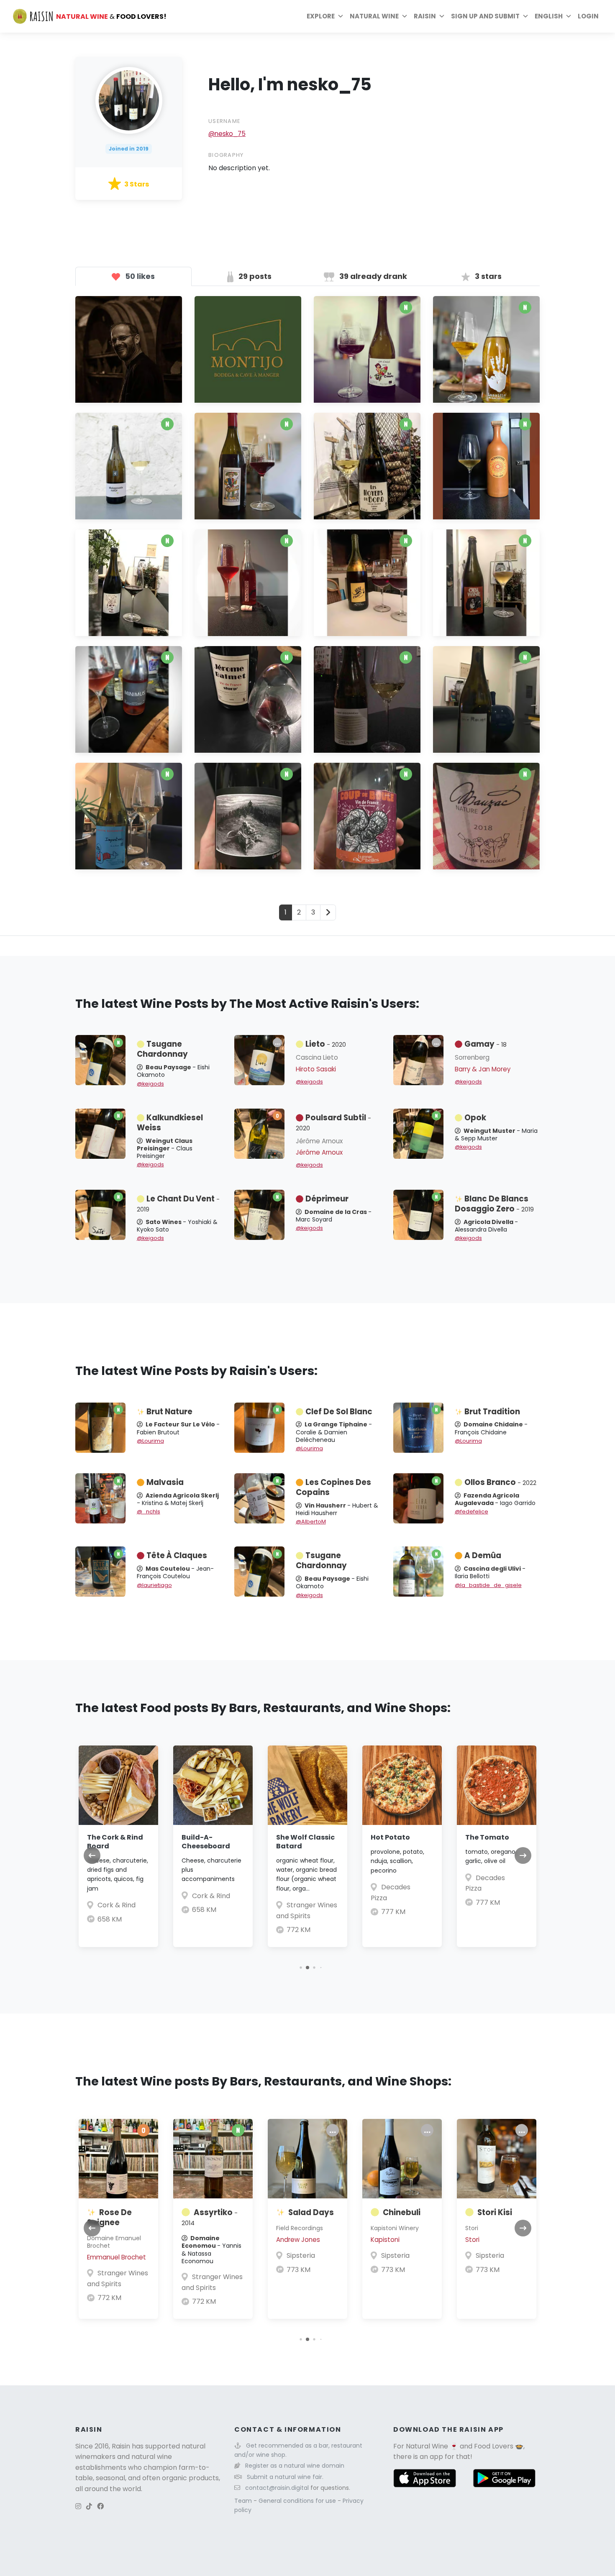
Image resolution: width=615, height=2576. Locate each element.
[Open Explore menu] (341, 16)
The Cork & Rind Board (115, 1842)
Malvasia (165, 1482)
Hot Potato (390, 1837)
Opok (475, 1118)
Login (588, 16)
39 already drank (372, 276)
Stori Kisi (495, 2212)
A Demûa (483, 1555)
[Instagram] (78, 2506)
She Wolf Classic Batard (305, 1842)
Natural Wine (427, 2446)
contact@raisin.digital (277, 2488)
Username (224, 121)
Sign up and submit (485, 16)
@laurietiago (154, 1585)
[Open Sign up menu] (525, 16)
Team (244, 2501)
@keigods (150, 1084)
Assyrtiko (210, 2217)
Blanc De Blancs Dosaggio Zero (494, 1204)
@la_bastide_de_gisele (488, 1585)
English (549, 16)
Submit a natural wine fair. (285, 2477)
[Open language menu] (569, 16)
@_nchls (149, 1512)
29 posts (254, 276)
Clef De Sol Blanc (339, 1412)
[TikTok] (89, 2506)
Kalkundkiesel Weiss (170, 1123)
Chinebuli (402, 2212)
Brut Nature (169, 1412)
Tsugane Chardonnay (162, 1049)
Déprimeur (327, 1199)
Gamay (486, 1044)
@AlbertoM (311, 1522)
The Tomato (487, 1837)
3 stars (487, 276)
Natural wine (374, 16)
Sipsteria (301, 2255)
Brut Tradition (492, 1412)
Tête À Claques (177, 1555)
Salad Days (311, 2212)
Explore (321, 16)
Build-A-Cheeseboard (206, 1842)
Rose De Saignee (109, 2217)
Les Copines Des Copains (333, 1487)
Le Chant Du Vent (178, 1204)
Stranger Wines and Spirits (118, 2278)
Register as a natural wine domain (295, 2466)
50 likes (139, 276)
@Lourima (150, 1441)
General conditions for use (298, 2501)
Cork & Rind (117, 1905)
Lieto (326, 1044)
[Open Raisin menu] (442, 16)
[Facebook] (100, 2506)
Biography (226, 155)
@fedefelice (471, 1512)
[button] (301, 1967)
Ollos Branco (500, 1482)
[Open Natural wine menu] (405, 16)
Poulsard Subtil (333, 1122)
